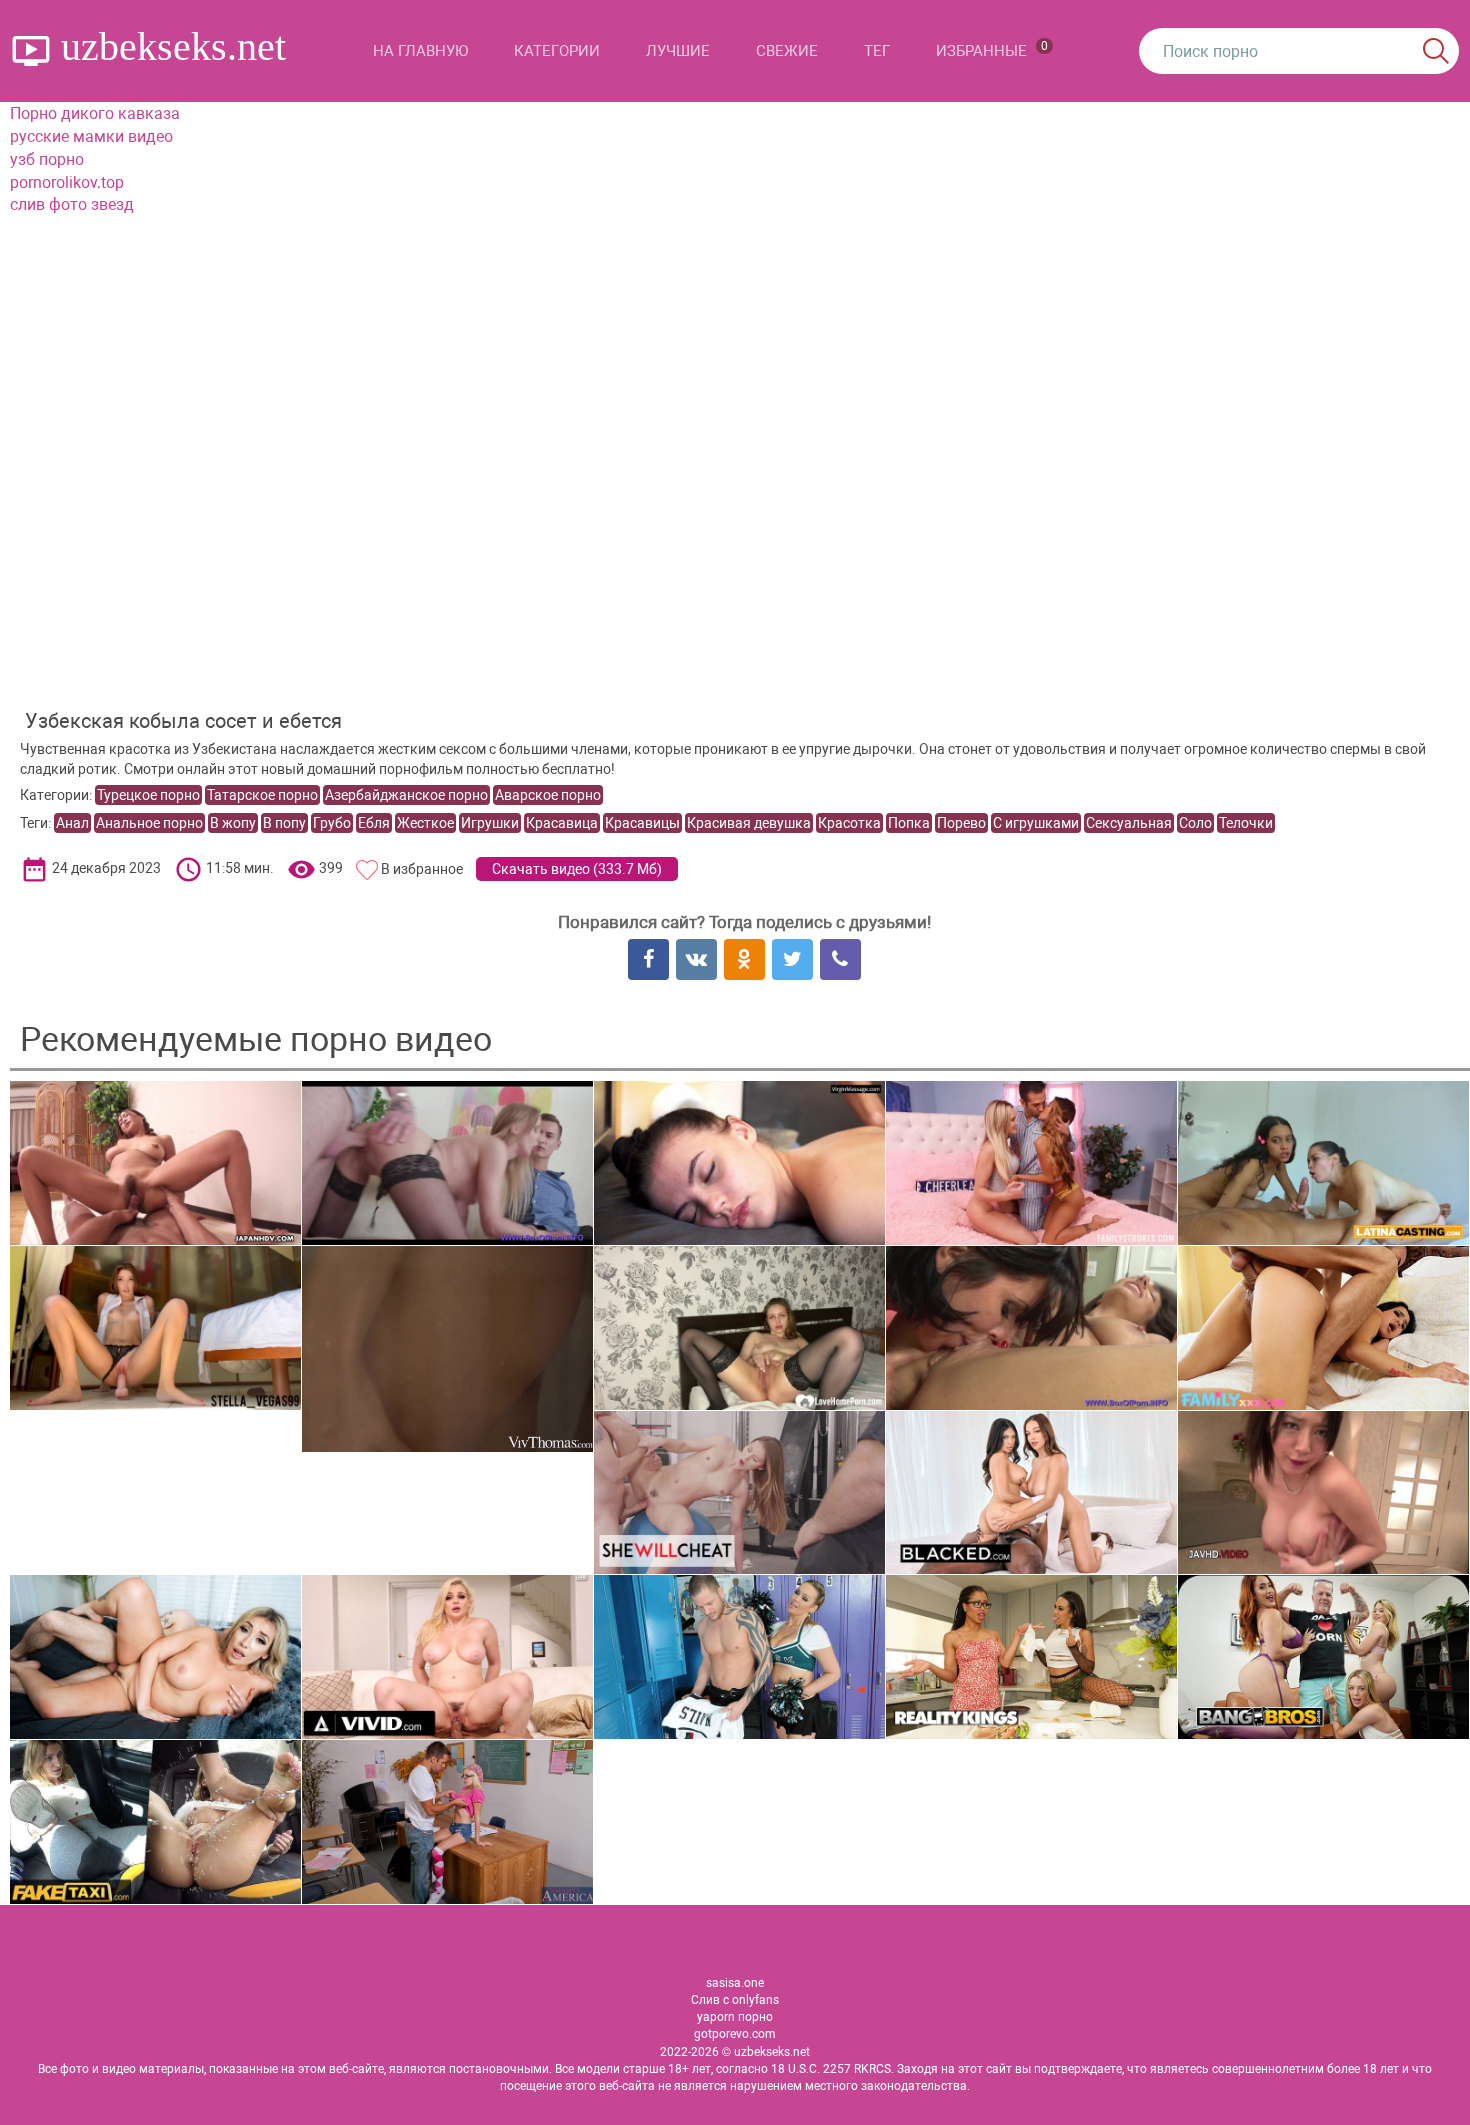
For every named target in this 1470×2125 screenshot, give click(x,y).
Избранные (992, 49)
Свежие (787, 51)
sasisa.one (735, 1983)
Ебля (374, 823)
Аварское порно (548, 795)
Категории (557, 51)
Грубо (332, 823)
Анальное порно (149, 823)
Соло (1195, 823)
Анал (72, 823)
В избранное (422, 869)
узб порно (47, 159)
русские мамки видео (91, 136)
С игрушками (1036, 823)
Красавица (562, 823)
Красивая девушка (749, 823)
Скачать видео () (577, 869)
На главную (420, 51)
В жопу (233, 823)
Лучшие (678, 51)
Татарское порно (262, 795)
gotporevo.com (735, 2034)
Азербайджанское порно (406, 795)
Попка (909, 823)
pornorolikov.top (67, 182)
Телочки (1246, 823)
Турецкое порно (148, 795)
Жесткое (425, 823)
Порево (961, 823)
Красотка (849, 823)
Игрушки (490, 823)
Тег (877, 51)
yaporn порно (735, 2017)
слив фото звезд (72, 204)
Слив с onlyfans (735, 2000)
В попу (284, 823)
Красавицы (642, 823)
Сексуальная (1129, 823)
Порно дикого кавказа (95, 113)
